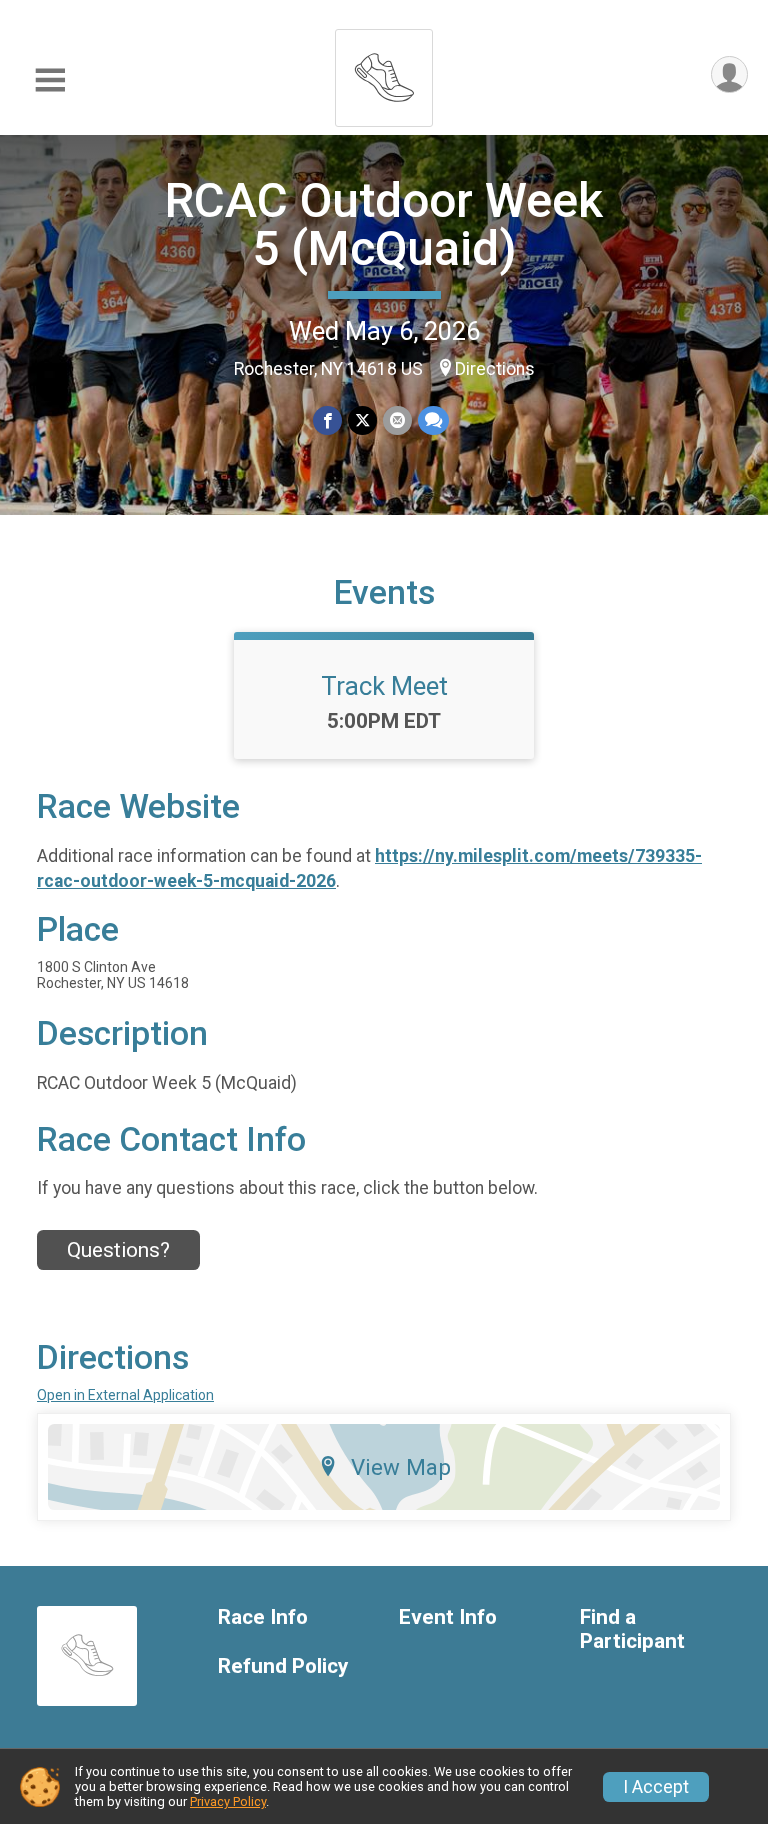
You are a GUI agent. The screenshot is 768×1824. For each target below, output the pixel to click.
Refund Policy (283, 1666)
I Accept (656, 1787)
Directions (495, 369)
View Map (401, 1467)
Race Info (263, 1617)
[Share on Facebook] (327, 420)
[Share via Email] (397, 420)
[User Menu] (729, 74)
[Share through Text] (433, 420)
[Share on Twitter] (362, 420)
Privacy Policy (228, 1801)
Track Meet (384, 686)
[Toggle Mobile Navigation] (50, 80)
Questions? (118, 1250)
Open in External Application (125, 1395)
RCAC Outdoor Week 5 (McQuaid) (384, 224)
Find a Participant (632, 1629)
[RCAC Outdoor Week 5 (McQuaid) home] (384, 72)
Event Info (448, 1617)
